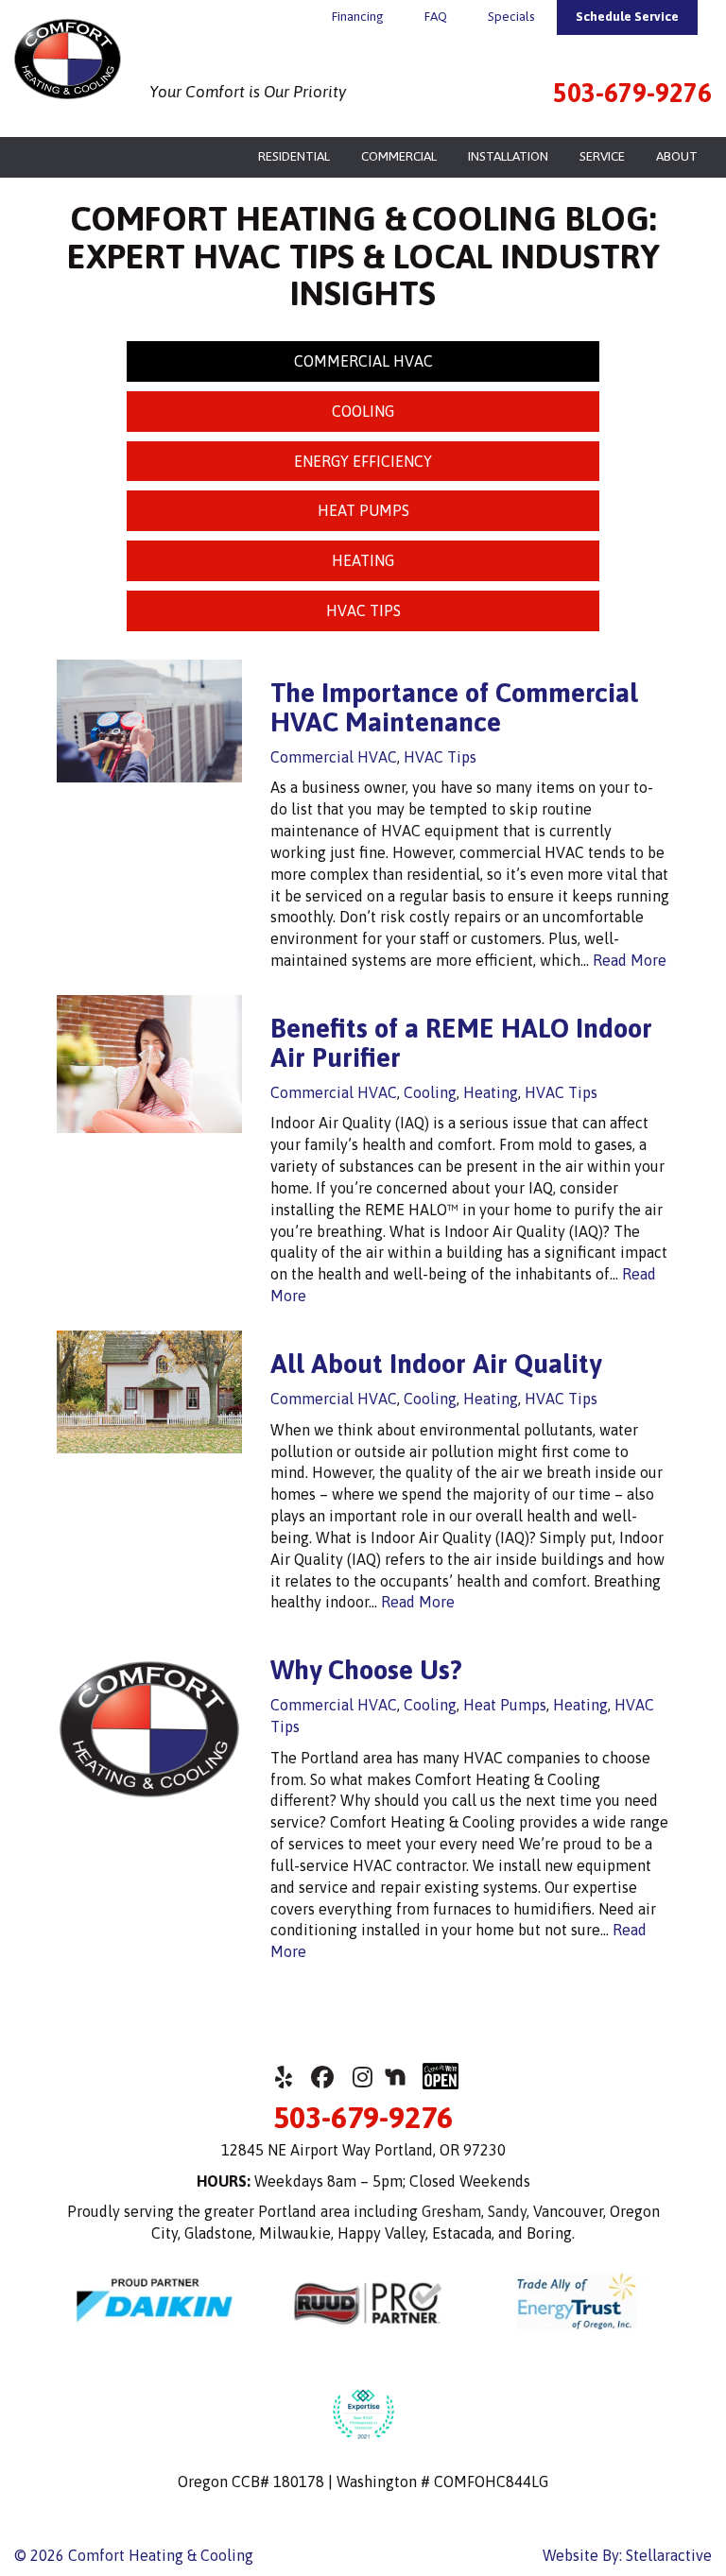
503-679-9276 (632, 93)
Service (602, 156)
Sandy (507, 2211)
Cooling (363, 411)
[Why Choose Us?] (149, 1811)
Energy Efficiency (363, 461)
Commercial (399, 156)
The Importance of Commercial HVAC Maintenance (454, 707)
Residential (294, 156)
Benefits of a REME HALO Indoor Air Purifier (461, 1043)
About (677, 156)
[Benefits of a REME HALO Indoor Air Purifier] (149, 1122)
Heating (363, 560)
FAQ (436, 16)
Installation (508, 156)
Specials (511, 16)
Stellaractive (669, 2555)
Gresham (451, 2211)
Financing (358, 16)
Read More (630, 960)
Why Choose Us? (366, 1670)
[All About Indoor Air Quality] (149, 1442)
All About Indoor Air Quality (436, 1364)
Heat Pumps (363, 510)
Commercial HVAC (363, 361)
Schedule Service (627, 16)
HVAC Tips (363, 610)
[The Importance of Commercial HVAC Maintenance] (149, 772)
